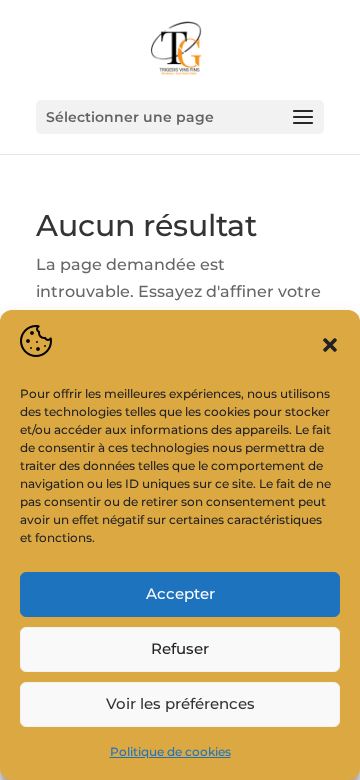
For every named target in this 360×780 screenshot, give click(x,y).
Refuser (180, 648)
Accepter (180, 593)
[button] (330, 345)
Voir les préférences (180, 703)
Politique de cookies (170, 751)
